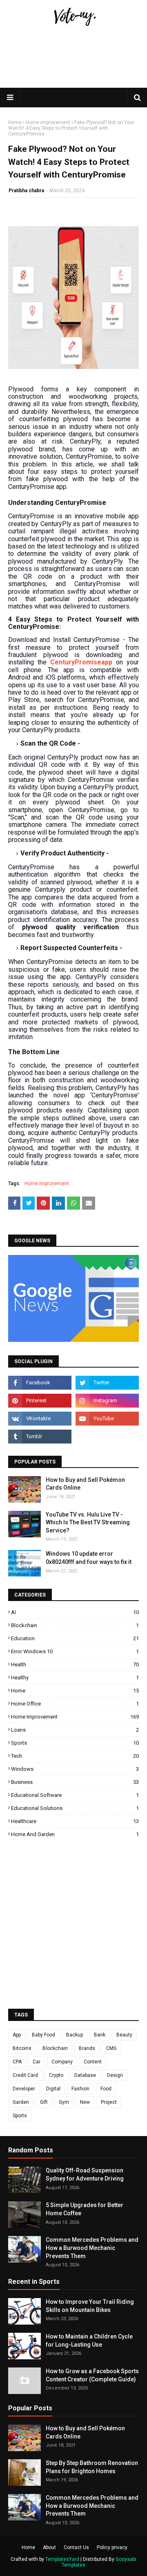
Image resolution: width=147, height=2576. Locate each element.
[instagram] (107, 1401)
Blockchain (75, 1625)
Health (75, 1664)
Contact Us (76, 2547)
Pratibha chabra (26, 191)
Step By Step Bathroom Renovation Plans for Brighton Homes (92, 2467)
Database (85, 2075)
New (85, 2102)
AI (75, 1612)
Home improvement (48, 122)
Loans (75, 1730)
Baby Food (43, 2035)
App (17, 2035)
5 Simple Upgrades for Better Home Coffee (85, 2209)
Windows (75, 1769)
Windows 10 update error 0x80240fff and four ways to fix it (89, 1558)
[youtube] (107, 1419)
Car (37, 2062)
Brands (87, 2048)
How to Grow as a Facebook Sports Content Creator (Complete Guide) (92, 2375)
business (75, 1782)
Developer (24, 2089)
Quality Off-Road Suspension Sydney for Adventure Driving (85, 2174)
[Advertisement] (73, 87)
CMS (111, 2048)
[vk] (40, 1419)
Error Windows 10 (75, 1651)
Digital (53, 2089)
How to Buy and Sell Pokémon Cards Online (85, 1484)
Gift (44, 2102)
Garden (21, 2102)
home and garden (75, 1834)
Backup (75, 2035)
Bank (100, 2035)
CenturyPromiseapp (81, 662)
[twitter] (107, 1383)
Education (75, 1638)
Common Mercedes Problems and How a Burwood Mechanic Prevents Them (92, 2248)
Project (109, 2102)
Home (15, 122)
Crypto (56, 2075)
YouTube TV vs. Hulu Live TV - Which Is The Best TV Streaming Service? (88, 1522)
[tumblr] (40, 1437)
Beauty (124, 2035)
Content (93, 2062)
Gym (64, 2102)
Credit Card (25, 2075)
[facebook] (40, 1383)
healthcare (75, 1821)
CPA (17, 2062)
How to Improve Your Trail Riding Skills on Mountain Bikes (90, 2306)
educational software (75, 1795)
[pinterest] (40, 1401)
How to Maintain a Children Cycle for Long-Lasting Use (89, 2341)
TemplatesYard (62, 2559)
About (49, 2547)
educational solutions (75, 1808)
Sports (75, 1743)
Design (115, 2075)
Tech (75, 1756)
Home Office (75, 1704)
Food (106, 2089)
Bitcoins (22, 2048)
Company (62, 2062)
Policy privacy (112, 2547)
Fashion (80, 2089)
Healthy (75, 1678)
